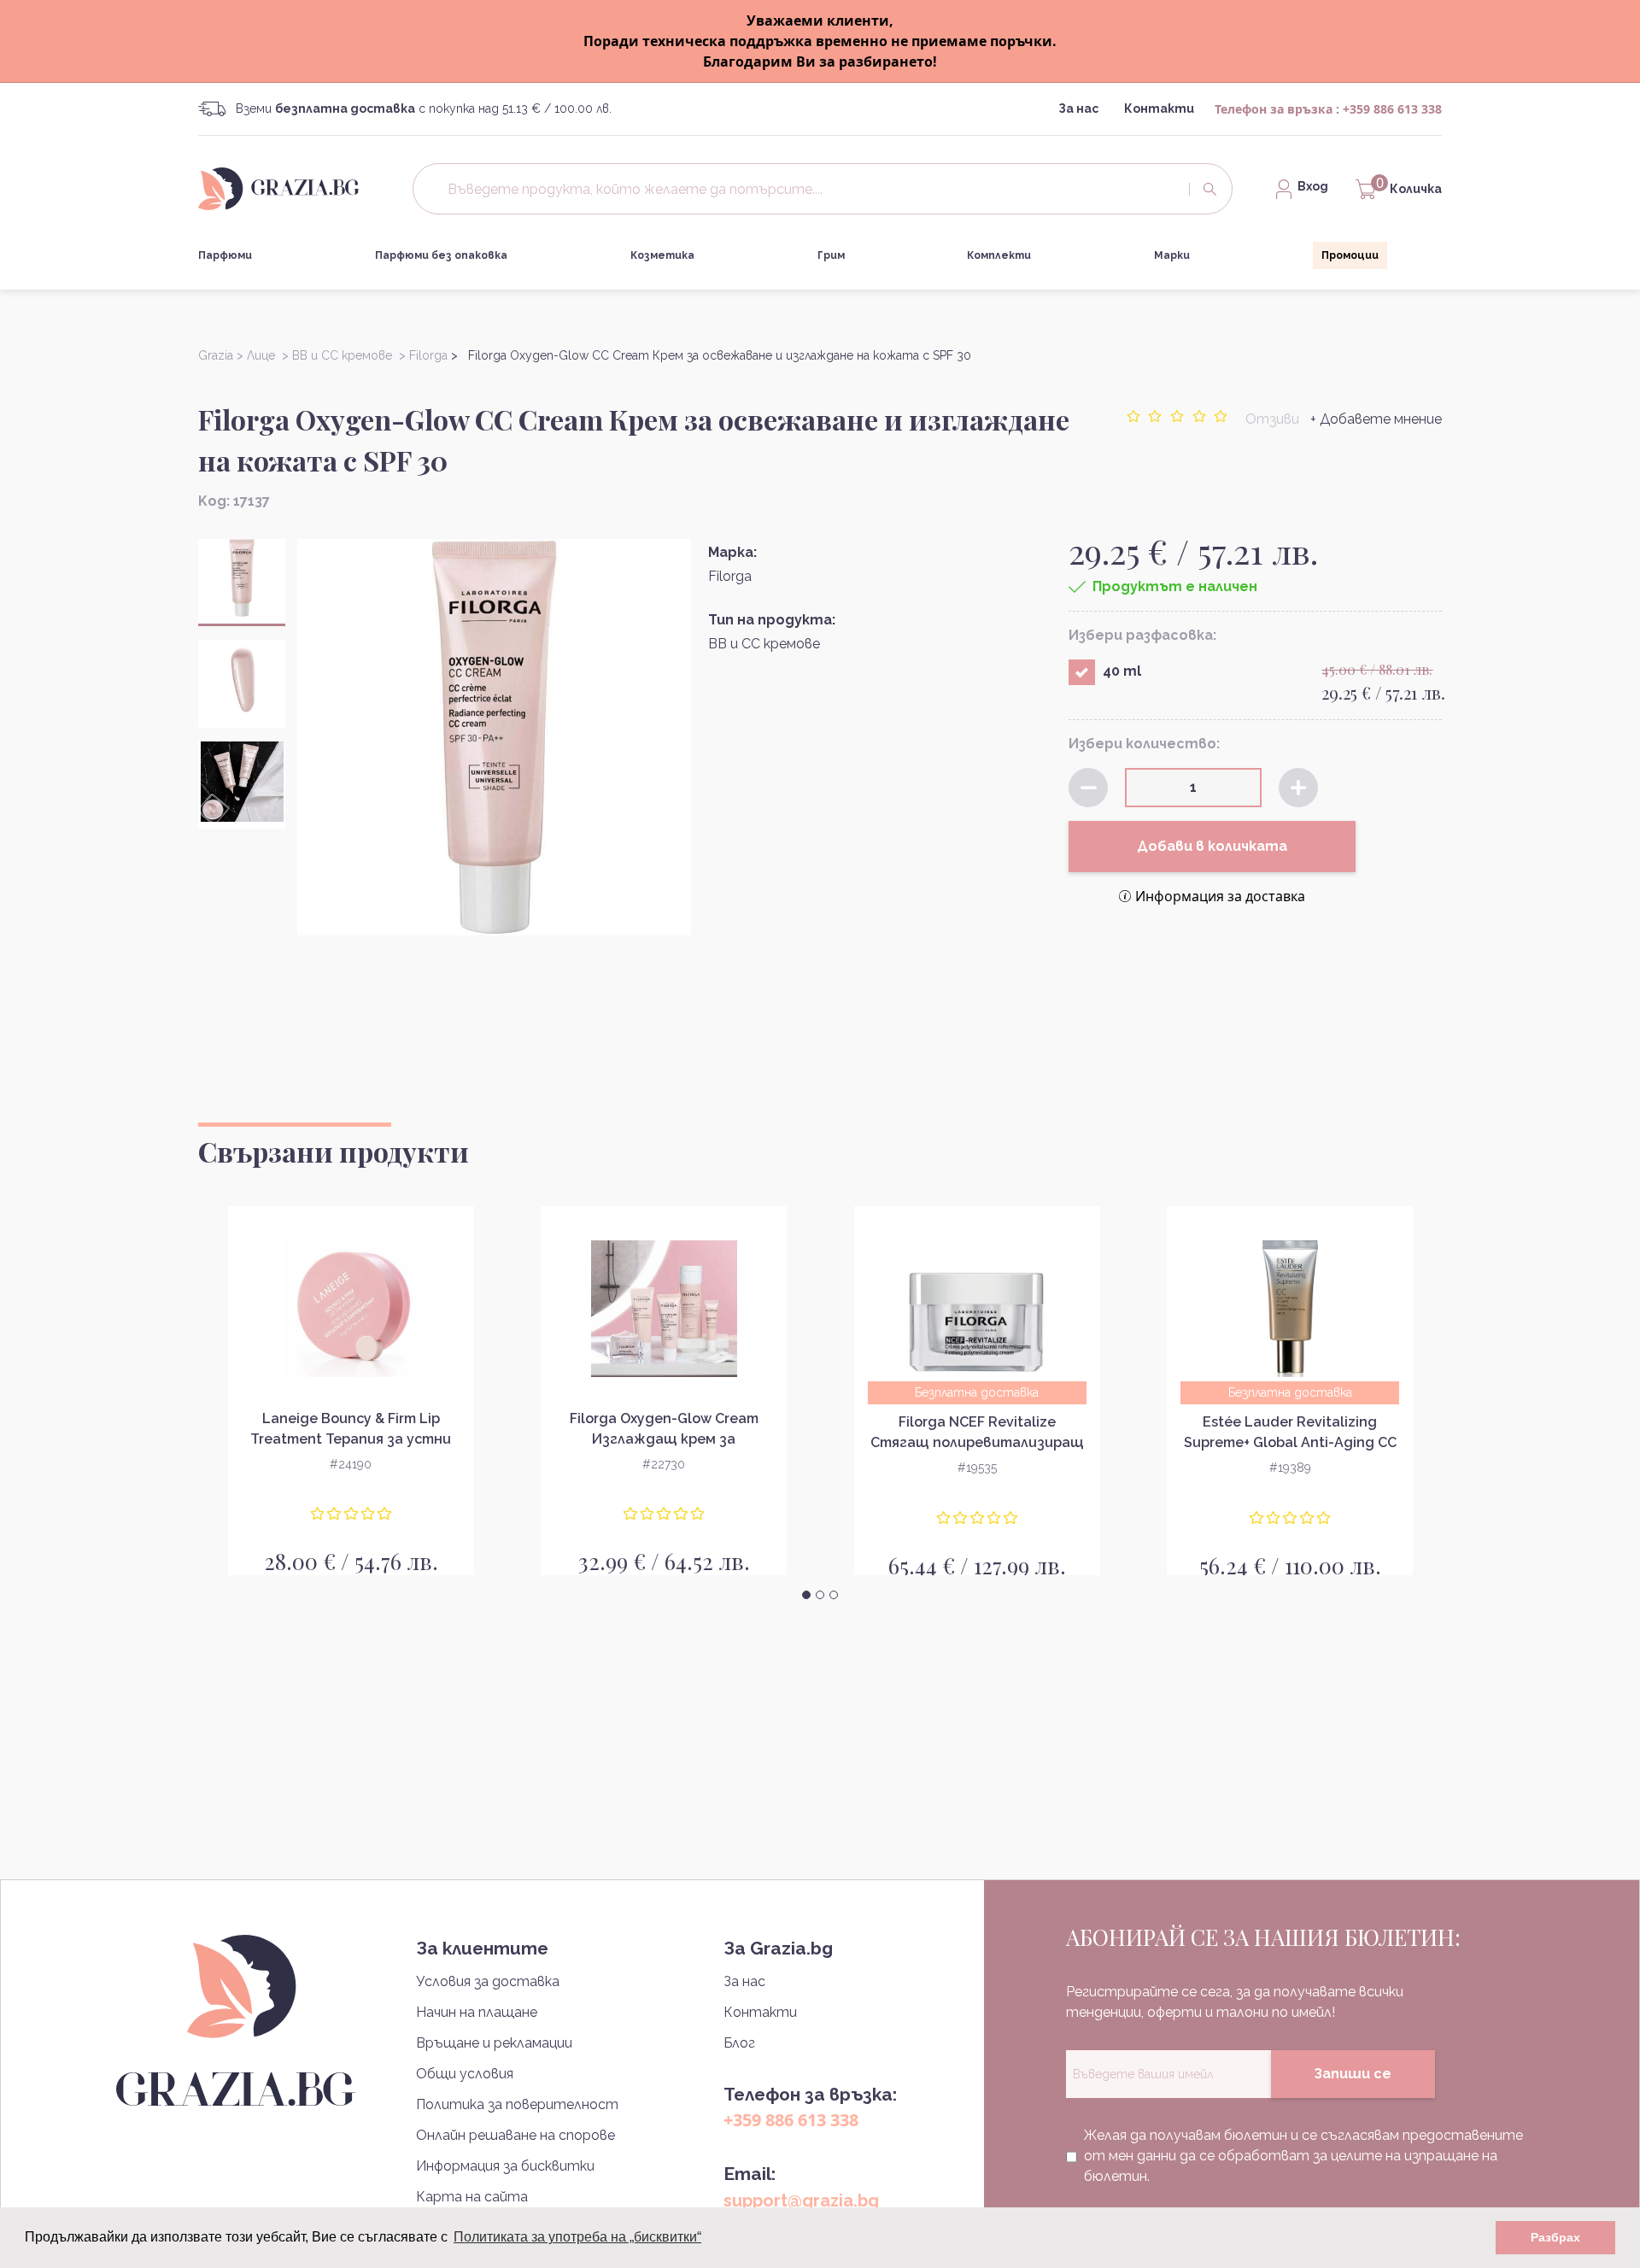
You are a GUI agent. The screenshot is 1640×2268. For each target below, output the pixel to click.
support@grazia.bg (801, 2201)
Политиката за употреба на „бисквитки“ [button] (577, 2237)
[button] (806, 1595)
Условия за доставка (488, 1981)
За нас (1078, 108)
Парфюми (225, 255)
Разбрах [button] (1555, 2237)
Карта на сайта (472, 2197)
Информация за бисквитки (505, 2166)
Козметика (662, 255)
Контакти (1159, 108)
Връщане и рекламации (494, 2043)
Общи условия (465, 2074)
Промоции (1350, 255)
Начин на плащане (477, 2012)
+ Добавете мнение (1376, 419)
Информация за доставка (1220, 896)
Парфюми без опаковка (441, 255)
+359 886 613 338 (1392, 109)
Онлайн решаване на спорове (515, 2135)
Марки (1172, 255)
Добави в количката (1212, 846)
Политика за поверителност (517, 2104)
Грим (831, 255)
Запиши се (1353, 2074)
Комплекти (999, 255)
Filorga (730, 576)
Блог (739, 2043)
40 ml (1122, 671)
